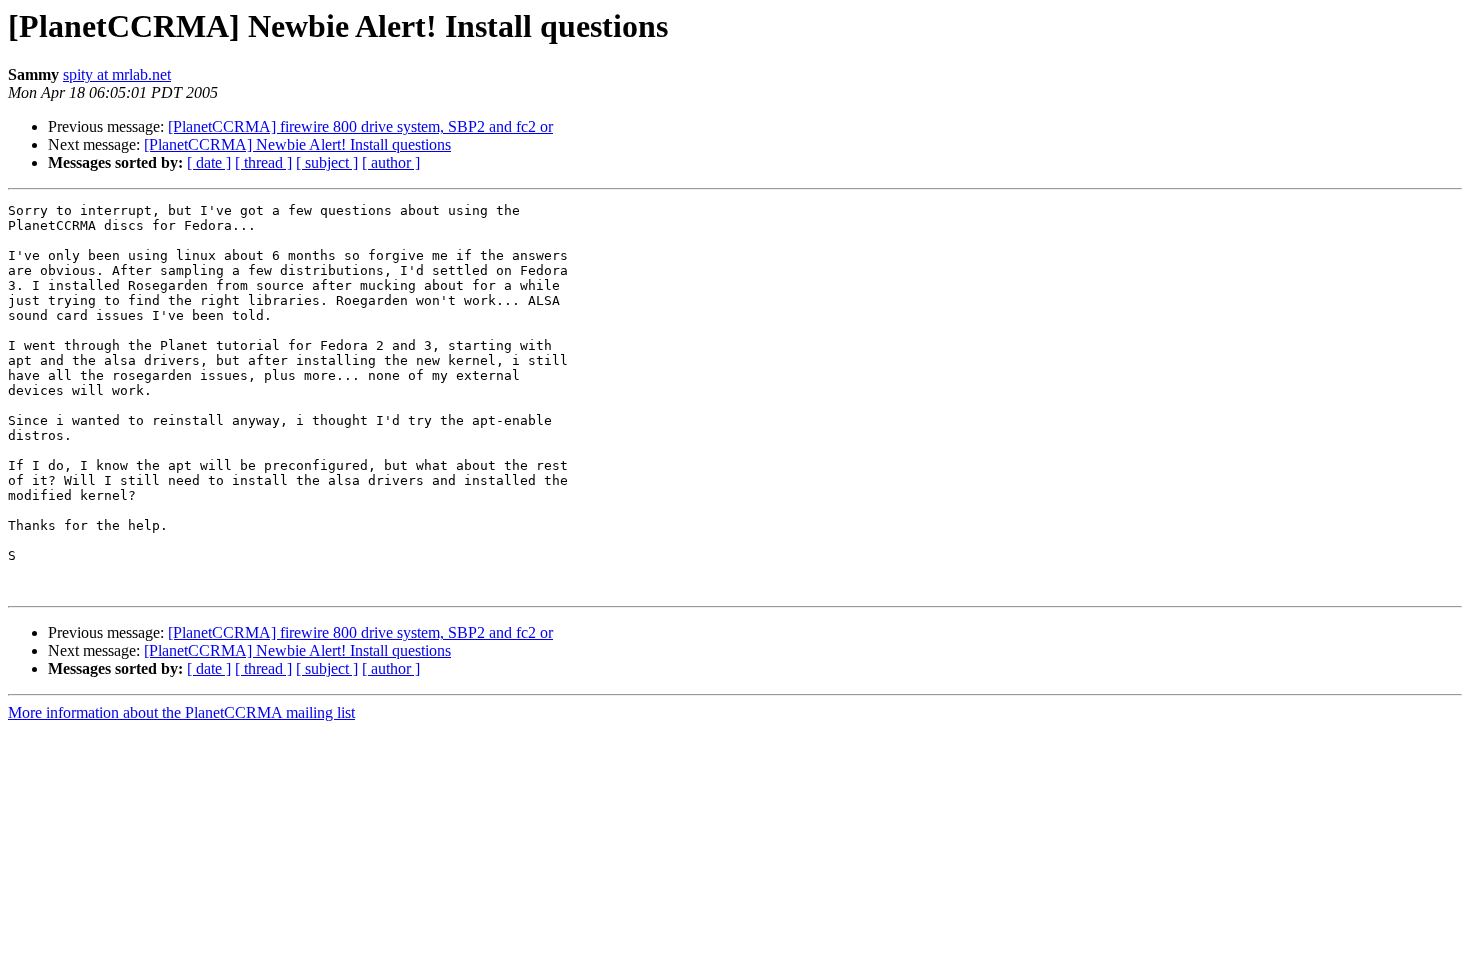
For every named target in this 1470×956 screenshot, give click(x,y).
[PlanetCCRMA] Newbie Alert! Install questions (297, 144)
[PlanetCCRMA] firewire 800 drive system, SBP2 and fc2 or (360, 126)
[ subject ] (327, 162)
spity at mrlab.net (117, 74)
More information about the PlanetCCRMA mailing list (181, 712)
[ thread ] (263, 162)
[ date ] (209, 162)
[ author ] (391, 162)
